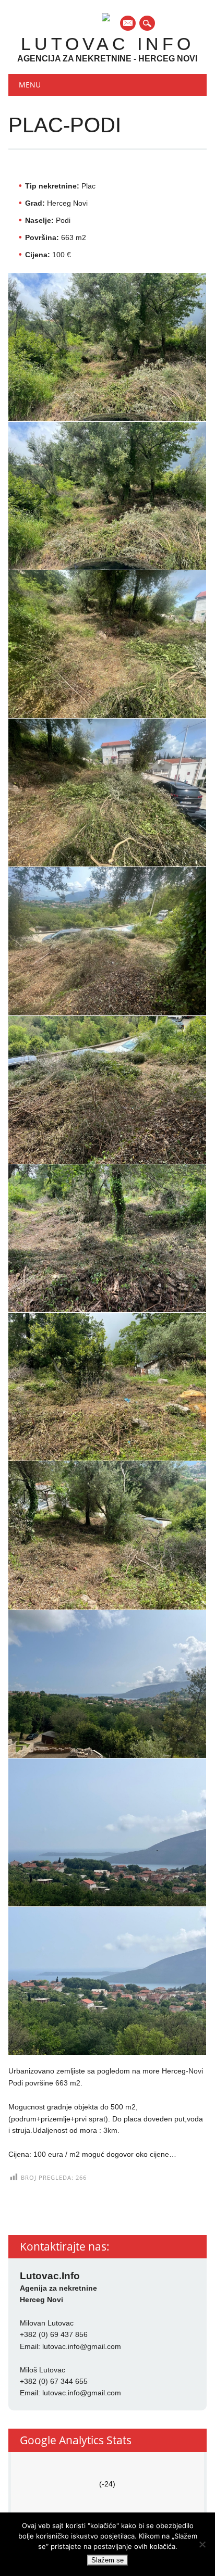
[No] (202, 2544)
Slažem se (107, 2560)
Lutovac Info (107, 44)
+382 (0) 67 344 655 (54, 2381)
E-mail (128, 24)
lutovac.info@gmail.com (82, 2346)
